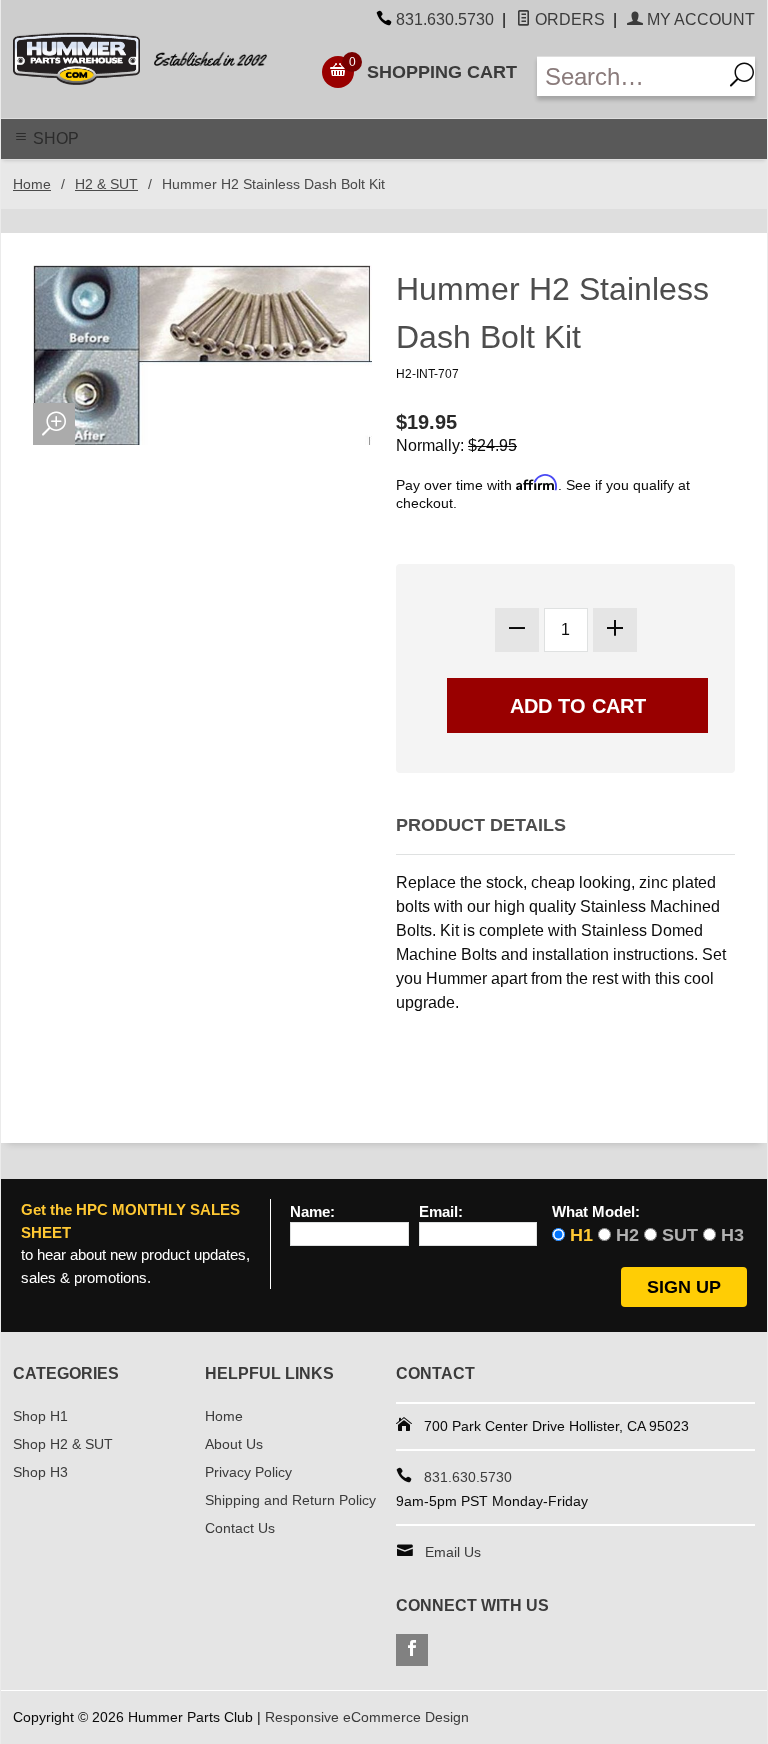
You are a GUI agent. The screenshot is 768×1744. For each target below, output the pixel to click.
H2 (627, 1235)
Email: (441, 1212)
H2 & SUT (106, 184)
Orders (568, 19)
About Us (234, 1444)
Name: (312, 1212)
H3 (732, 1235)
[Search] (738, 76)
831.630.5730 (445, 19)
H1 (581, 1235)
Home (32, 184)
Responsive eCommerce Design (367, 1717)
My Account (699, 19)
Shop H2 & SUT (63, 1444)
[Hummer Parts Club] (154, 59)
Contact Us (240, 1528)
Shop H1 (40, 1416)
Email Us (453, 1552)
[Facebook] (412, 1650)
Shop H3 (40, 1472)
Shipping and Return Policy (290, 1500)
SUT (680, 1235)
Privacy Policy (248, 1472)
